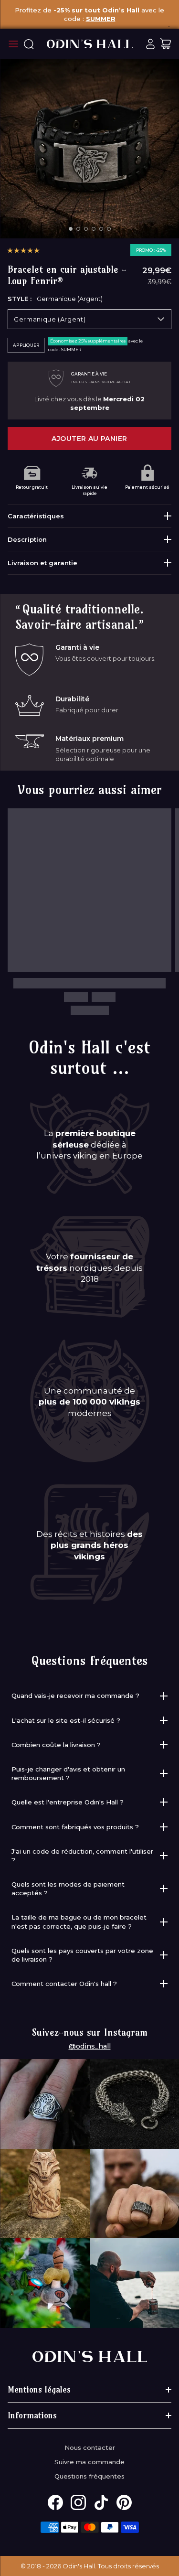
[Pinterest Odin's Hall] (124, 2502)
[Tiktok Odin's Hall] (101, 2502)
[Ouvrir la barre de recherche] (29, 44)
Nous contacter (90, 2447)
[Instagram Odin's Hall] (78, 2502)
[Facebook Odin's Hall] (55, 2502)
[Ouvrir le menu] (13, 44)
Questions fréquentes (89, 2476)
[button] (23, 250)
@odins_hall (90, 2046)
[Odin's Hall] (90, 44)
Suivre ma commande (89, 2462)
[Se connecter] (150, 44)
